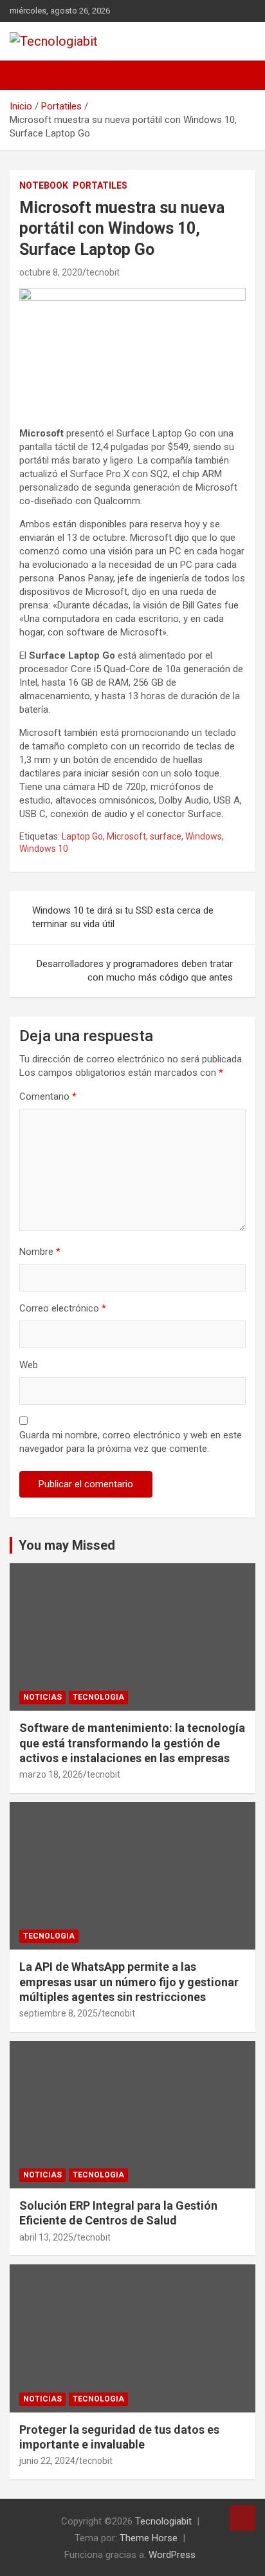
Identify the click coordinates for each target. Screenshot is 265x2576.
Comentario (48, 1096)
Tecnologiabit (163, 2521)
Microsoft (126, 836)
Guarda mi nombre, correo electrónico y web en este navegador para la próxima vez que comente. (131, 1442)
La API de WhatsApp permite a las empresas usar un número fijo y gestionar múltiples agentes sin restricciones (129, 1982)
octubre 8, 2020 (51, 272)
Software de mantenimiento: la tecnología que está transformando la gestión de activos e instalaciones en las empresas (132, 1743)
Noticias (42, 1697)
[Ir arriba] (242, 2518)
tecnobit (103, 272)
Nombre (40, 1252)
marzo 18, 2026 (51, 1774)
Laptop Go (82, 836)
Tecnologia (98, 1697)
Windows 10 (44, 849)
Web (29, 1365)
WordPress (172, 2555)
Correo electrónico (63, 1308)
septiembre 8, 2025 (59, 2013)
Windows (204, 836)
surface (166, 836)
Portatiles (100, 185)
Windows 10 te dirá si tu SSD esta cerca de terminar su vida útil (123, 917)
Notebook (44, 185)
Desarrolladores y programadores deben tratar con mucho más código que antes (135, 971)
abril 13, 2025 (46, 2237)
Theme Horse (149, 2538)
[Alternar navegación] (26, 75)
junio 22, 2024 (47, 2461)
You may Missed (67, 1545)
